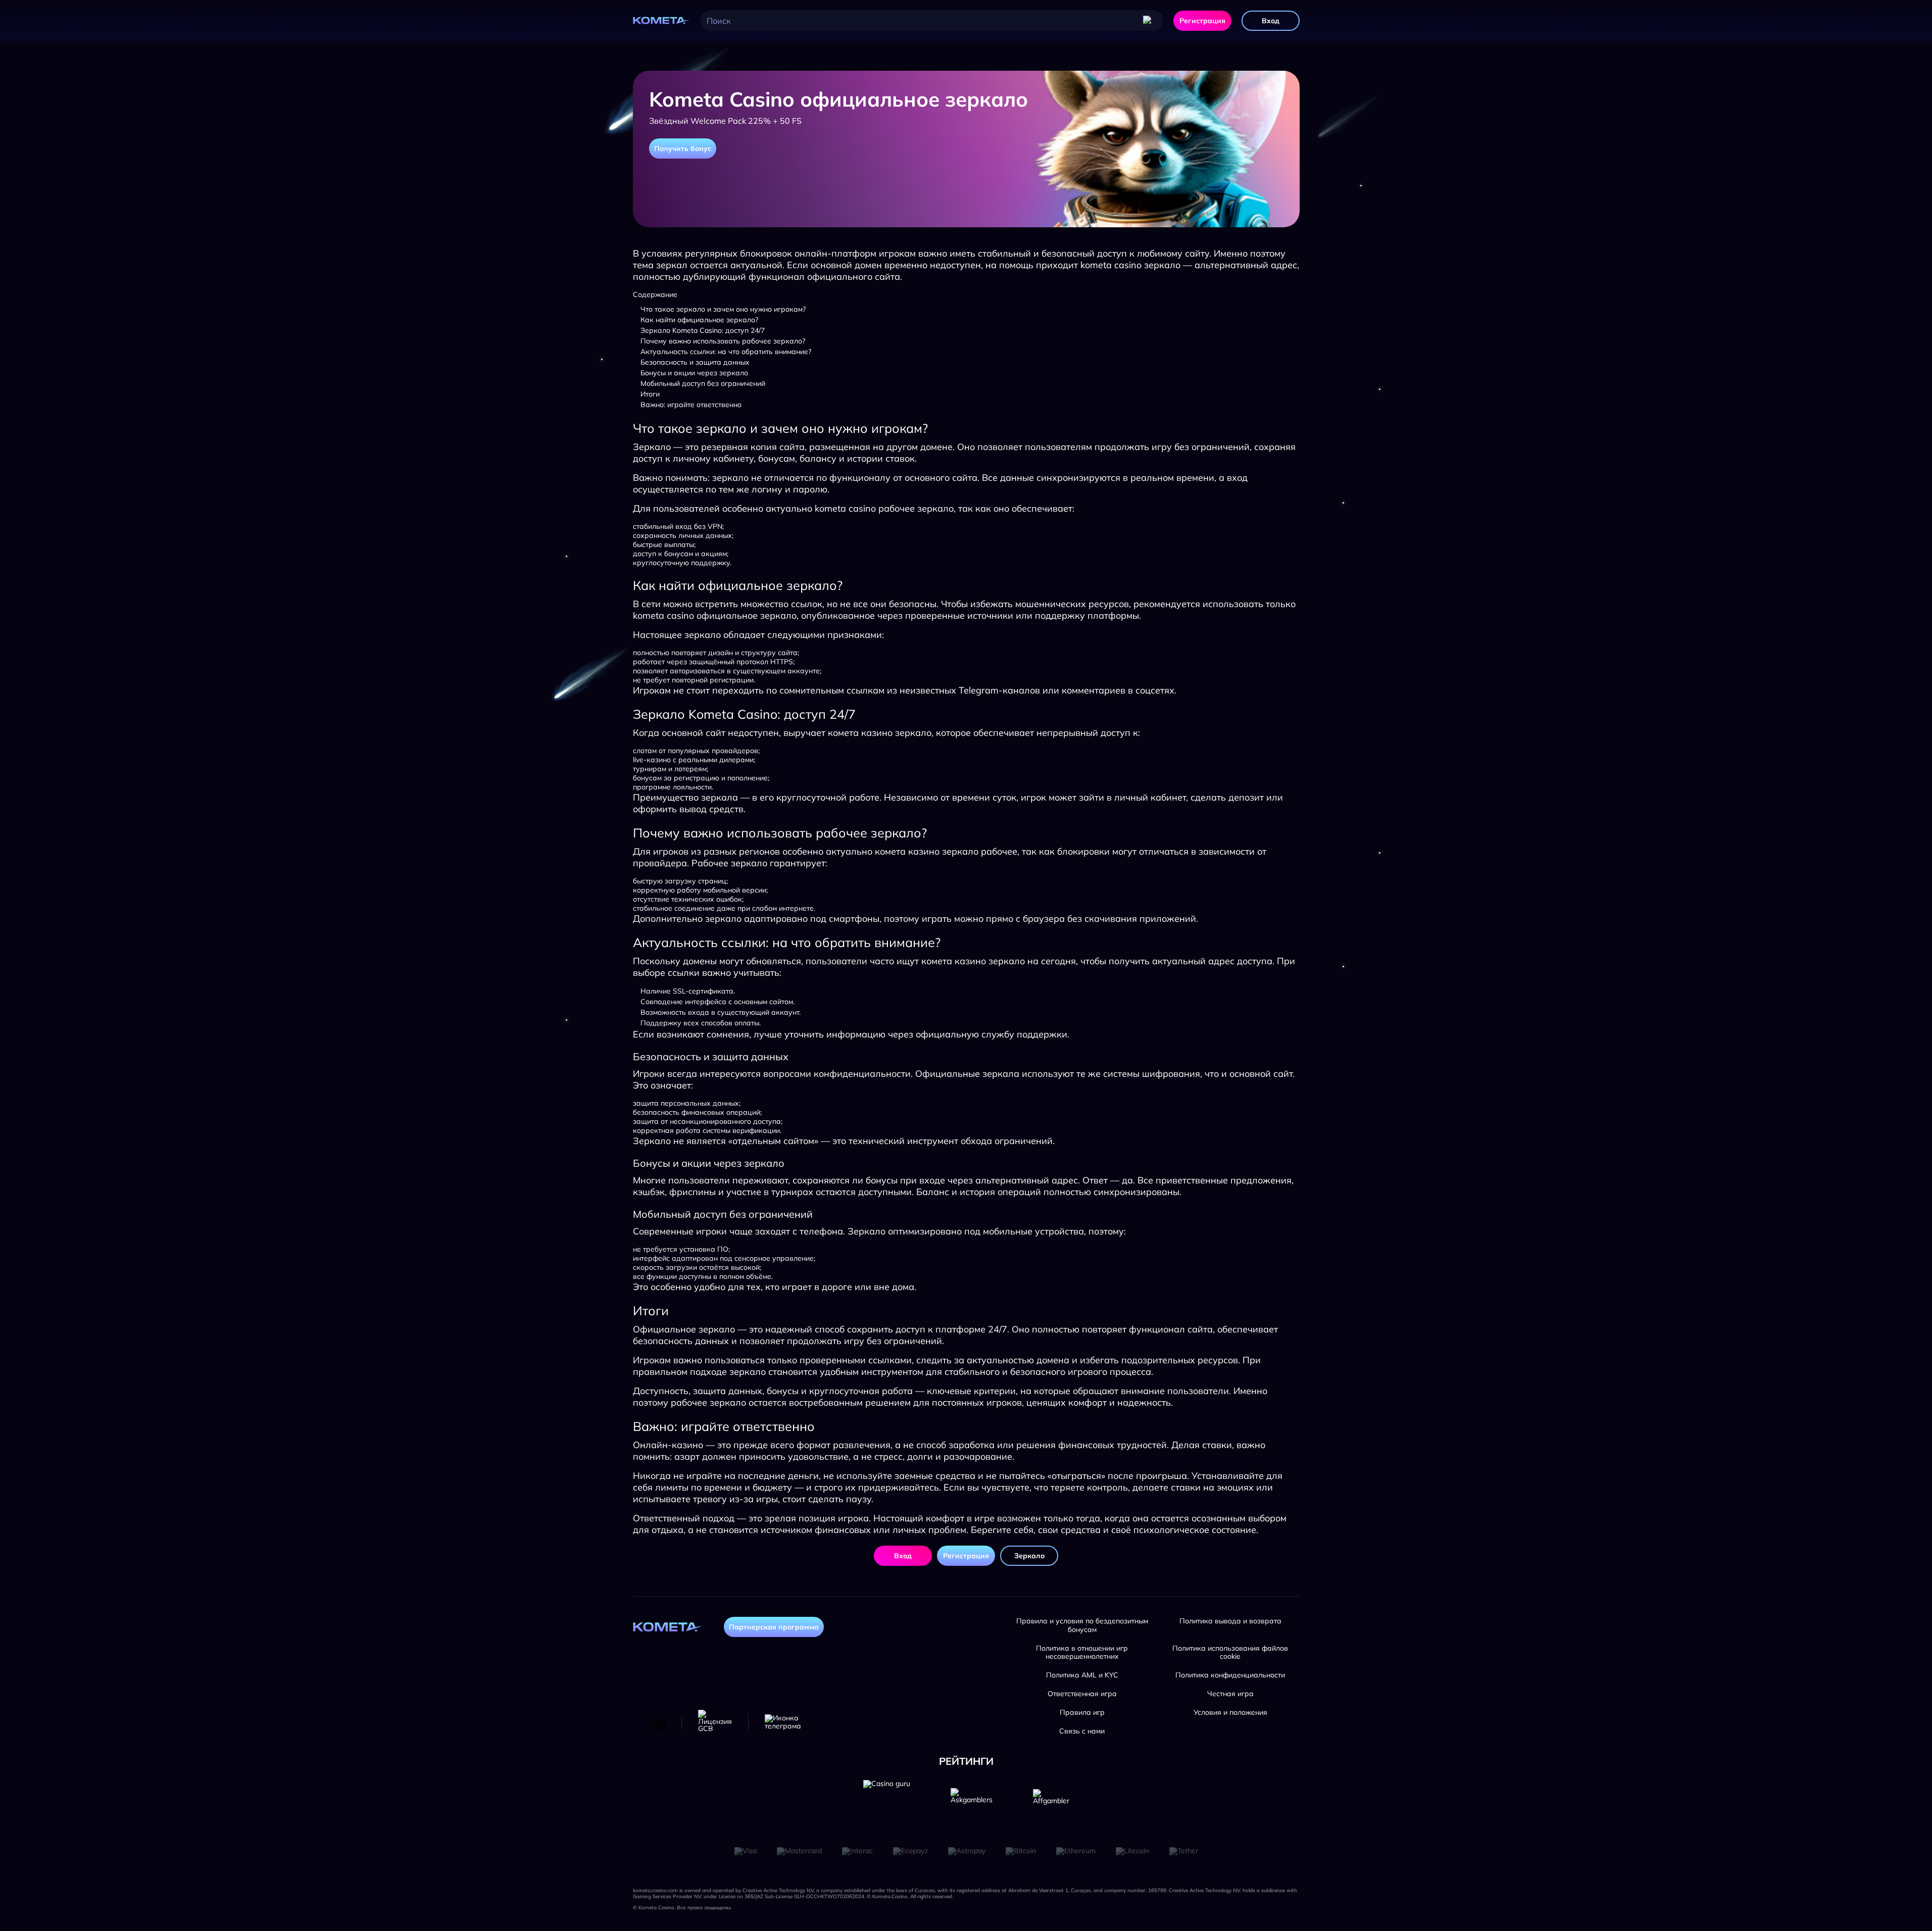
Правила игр (1082, 1713)
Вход (1271, 21)
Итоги (650, 394)
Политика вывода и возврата (1230, 1621)
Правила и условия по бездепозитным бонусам (1082, 1625)
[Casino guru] (887, 1803)
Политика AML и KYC (1082, 1675)
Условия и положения (1230, 1713)
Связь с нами (1082, 1731)
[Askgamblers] (972, 1803)
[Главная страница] (662, 21)
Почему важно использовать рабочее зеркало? (723, 341)
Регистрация (1202, 21)
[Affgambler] (1051, 1803)
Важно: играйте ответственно (691, 405)
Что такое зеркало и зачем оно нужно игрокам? (723, 309)
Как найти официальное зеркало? (699, 320)
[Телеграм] (783, 1722)
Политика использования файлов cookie (1230, 1653)
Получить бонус (683, 148)
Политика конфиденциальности (1230, 1675)
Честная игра (1230, 1694)
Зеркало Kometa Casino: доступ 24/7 (703, 330)
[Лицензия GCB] (715, 1722)
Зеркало (1029, 1556)
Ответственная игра (1082, 1694)
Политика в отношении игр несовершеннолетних (1082, 1653)
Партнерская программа (774, 1627)
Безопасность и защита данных (695, 362)
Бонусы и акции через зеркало (694, 373)
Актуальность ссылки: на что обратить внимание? (726, 352)
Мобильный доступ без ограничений (703, 383)
